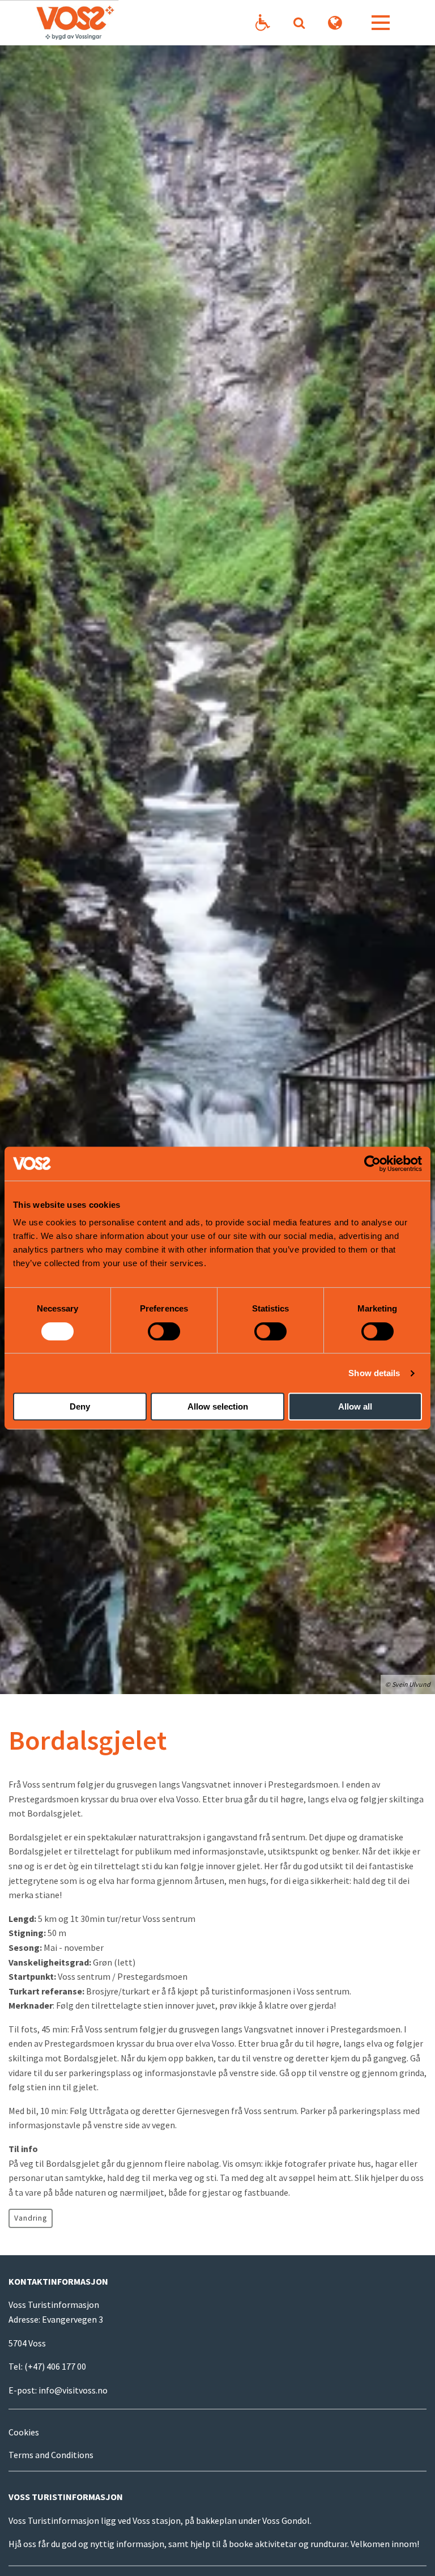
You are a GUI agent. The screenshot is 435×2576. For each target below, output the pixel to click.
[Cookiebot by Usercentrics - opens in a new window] (372, 1164)
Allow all (355, 1406)
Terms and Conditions (51, 2455)
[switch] (164, 1331)
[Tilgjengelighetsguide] (263, 23)
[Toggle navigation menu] (381, 23)
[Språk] (335, 23)
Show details (374, 1373)
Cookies (24, 2432)
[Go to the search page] (299, 23)
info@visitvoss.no (73, 2390)
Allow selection (218, 1406)
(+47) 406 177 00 (55, 2366)
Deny (80, 1406)
